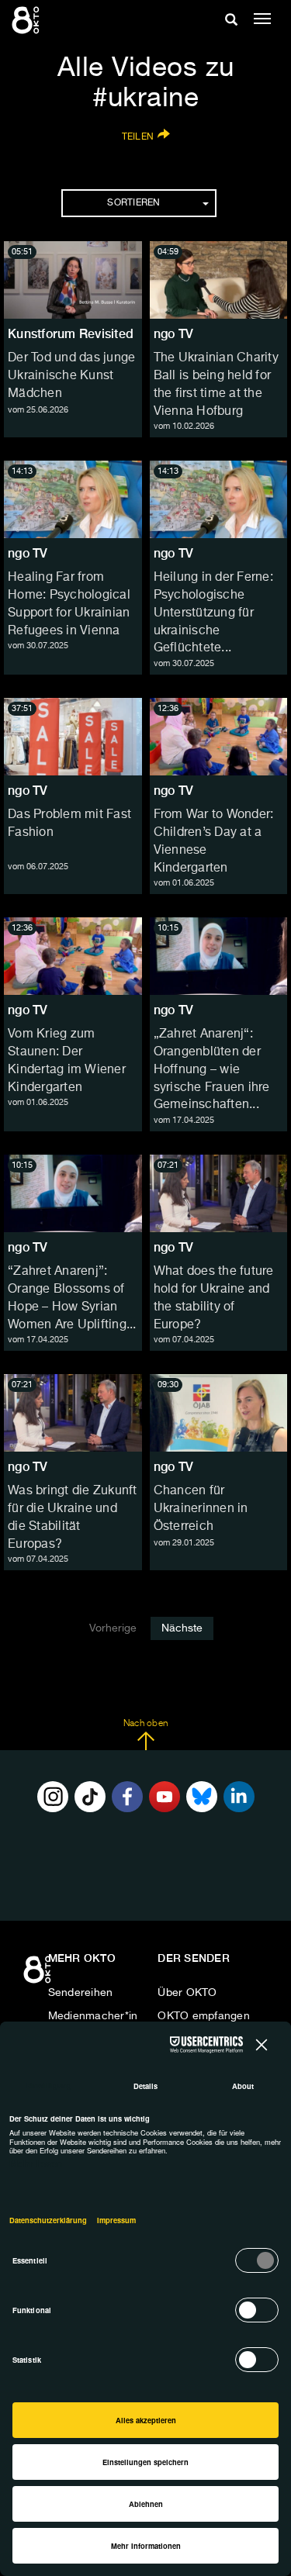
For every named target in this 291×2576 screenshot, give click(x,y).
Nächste (182, 1628)
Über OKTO (187, 1993)
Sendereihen (81, 1993)
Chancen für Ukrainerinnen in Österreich (201, 1509)
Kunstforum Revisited (71, 334)
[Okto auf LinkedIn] (239, 1797)
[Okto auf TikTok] (90, 1797)
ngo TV (174, 334)
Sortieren (133, 203)
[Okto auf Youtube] (165, 1797)
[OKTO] (27, 19)
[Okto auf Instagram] (53, 1797)
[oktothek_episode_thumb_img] (73, 280)
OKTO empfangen (204, 2016)
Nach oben (145, 1724)
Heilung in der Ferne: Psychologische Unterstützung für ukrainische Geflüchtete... (213, 613)
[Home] (39, 1975)
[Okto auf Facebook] (127, 1797)
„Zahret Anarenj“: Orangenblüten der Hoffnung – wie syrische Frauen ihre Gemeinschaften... (212, 1070)
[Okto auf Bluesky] (202, 1797)
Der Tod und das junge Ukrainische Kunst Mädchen (71, 376)
